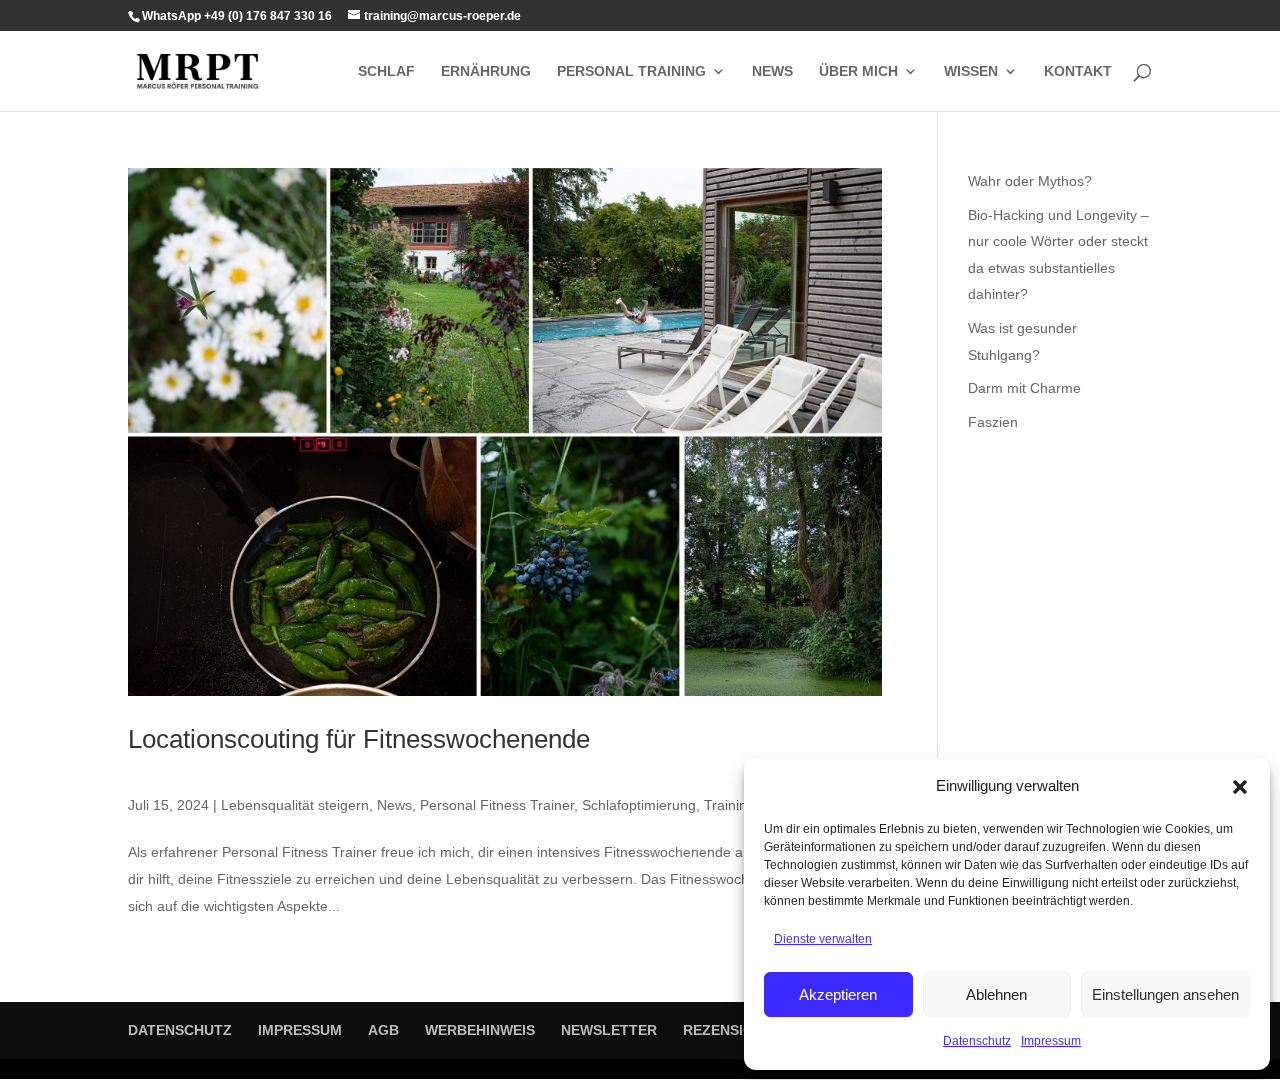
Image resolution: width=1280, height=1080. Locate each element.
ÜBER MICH (858, 71)
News (394, 805)
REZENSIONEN (733, 1030)
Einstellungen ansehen (1165, 994)
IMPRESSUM (300, 1030)
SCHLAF (386, 71)
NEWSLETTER (609, 1030)
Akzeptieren (838, 994)
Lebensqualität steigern (295, 805)
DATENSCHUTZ (180, 1030)
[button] (1240, 787)
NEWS (772, 71)
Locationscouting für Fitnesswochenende (359, 739)
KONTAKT (1078, 71)
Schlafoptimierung (639, 805)
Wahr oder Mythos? (1030, 181)
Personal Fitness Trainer (497, 805)
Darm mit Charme (1024, 388)
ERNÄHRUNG (486, 71)
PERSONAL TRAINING (631, 71)
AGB (383, 1030)
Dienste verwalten (823, 939)
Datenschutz (977, 1041)
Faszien (993, 422)
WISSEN (971, 71)
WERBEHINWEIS (480, 1030)
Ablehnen (996, 994)
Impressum (1051, 1041)
